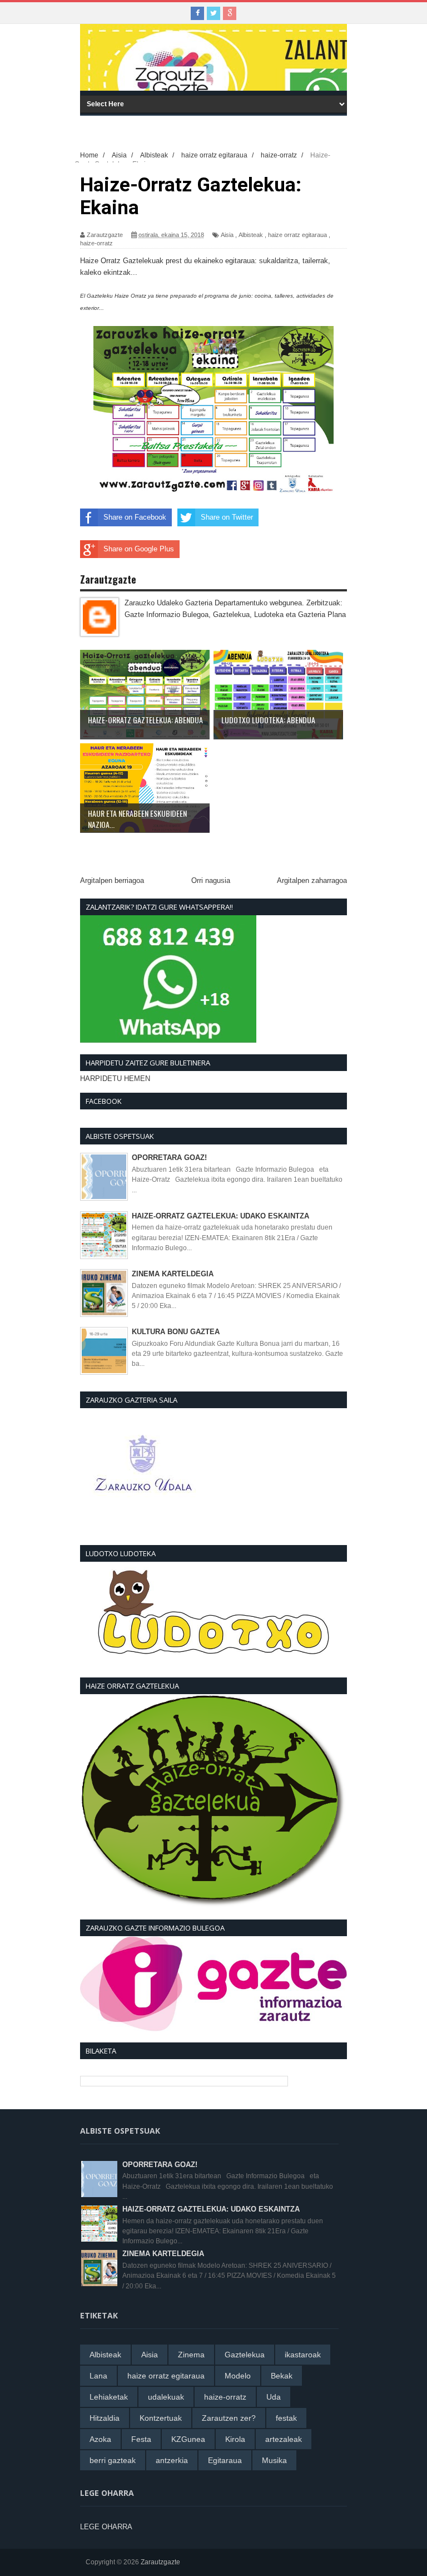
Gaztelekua (245, 2355)
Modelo (238, 2376)
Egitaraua (225, 2460)
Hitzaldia (105, 2418)
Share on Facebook (135, 517)
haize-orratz (96, 243)
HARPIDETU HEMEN (115, 1079)
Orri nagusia (211, 880)
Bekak (282, 2376)
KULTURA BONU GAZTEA (176, 1332)
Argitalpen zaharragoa (312, 880)
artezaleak (284, 2439)
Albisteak (251, 235)
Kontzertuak (161, 2418)
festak (286, 2418)
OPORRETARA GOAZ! (169, 1158)
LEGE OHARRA (106, 2527)
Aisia (227, 235)
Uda (274, 2397)
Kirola (235, 2439)
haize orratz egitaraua (297, 235)
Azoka (100, 2439)
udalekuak (166, 2397)
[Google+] (230, 13)
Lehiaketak (109, 2397)
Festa (141, 2439)
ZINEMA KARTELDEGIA (173, 1274)
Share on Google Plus (139, 549)
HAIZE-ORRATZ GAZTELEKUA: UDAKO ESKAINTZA (220, 1216)
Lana (98, 2376)
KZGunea (188, 2439)
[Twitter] (213, 13)
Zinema (191, 2355)
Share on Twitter (227, 517)
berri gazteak (113, 2460)
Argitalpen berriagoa (112, 880)
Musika (274, 2460)
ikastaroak (303, 2355)
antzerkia (172, 2460)
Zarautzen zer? (229, 2418)
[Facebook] (197, 13)
